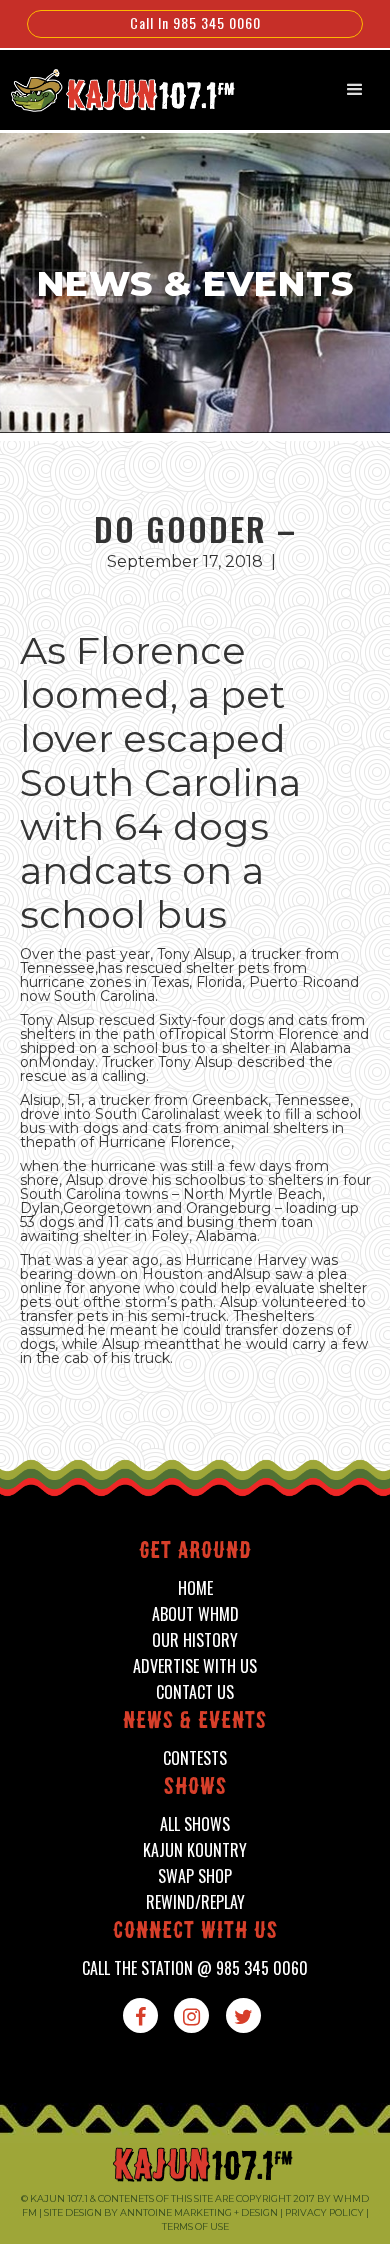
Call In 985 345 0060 (195, 22)
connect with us (195, 1932)
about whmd (195, 1614)
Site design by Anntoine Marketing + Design (161, 2212)
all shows (195, 1824)
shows (195, 1788)
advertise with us (195, 1666)
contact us (195, 1692)
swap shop (195, 1876)
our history (195, 1640)
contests (195, 1758)
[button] (355, 90)
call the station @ (195, 1968)
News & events (195, 1722)
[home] (112, 88)
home (195, 1588)
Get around (195, 1552)
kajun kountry (195, 1850)
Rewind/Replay (195, 1902)
